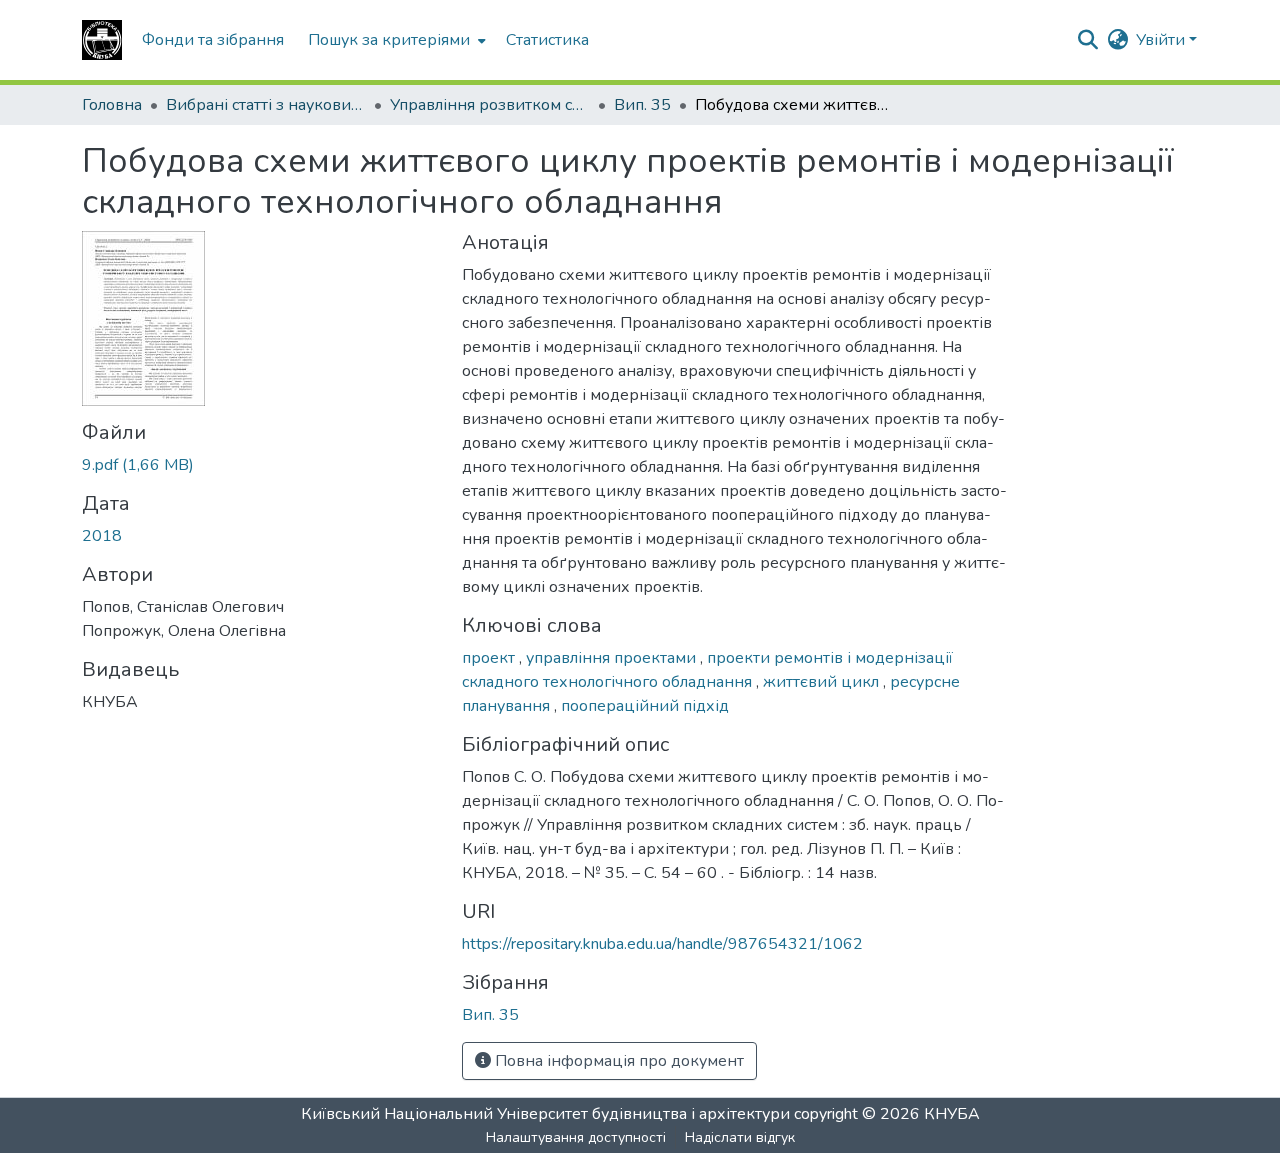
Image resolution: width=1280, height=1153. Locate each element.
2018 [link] (102, 536)
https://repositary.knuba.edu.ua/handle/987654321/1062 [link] (662, 944)
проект (490, 658)
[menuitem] (395, 40)
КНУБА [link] (952, 1114)
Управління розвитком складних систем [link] (490, 105)
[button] (102, 40)
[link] (260, 465)
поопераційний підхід (645, 706)
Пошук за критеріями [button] (389, 40)
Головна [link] (112, 105)
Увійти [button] (1162, 40)
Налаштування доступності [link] (576, 1137)
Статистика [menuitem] (547, 40)
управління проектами (613, 658)
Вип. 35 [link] (642, 105)
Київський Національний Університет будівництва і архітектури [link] (545, 1114)
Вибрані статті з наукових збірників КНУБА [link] (266, 105)
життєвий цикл (823, 682)
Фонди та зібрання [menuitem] (213, 40)
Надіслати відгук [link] (740, 1137)
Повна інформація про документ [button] (617, 1061)
